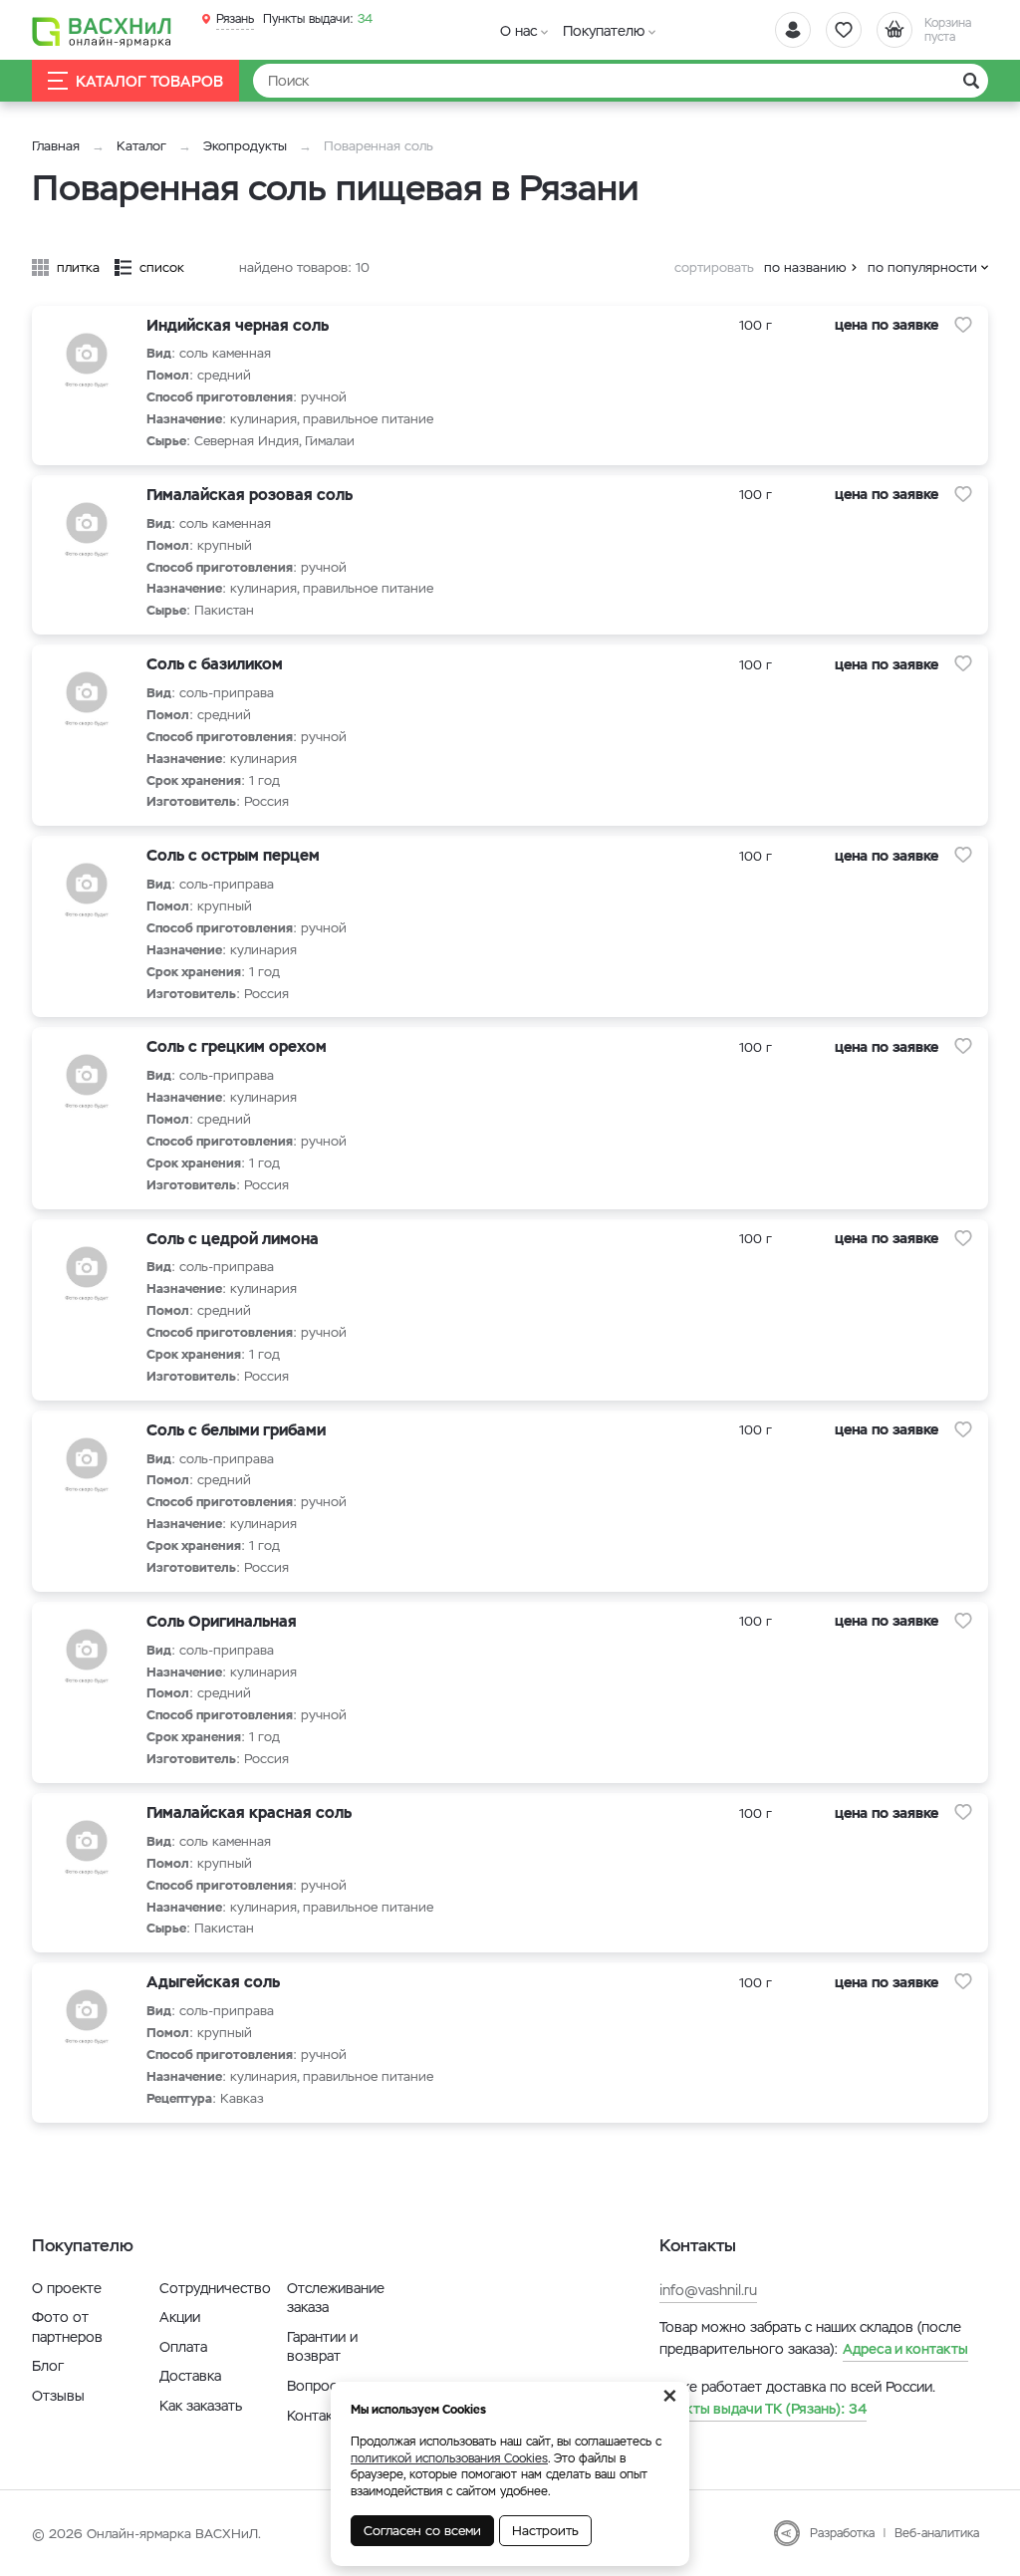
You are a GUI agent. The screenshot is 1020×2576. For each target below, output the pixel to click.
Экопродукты (245, 146)
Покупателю (604, 31)
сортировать (714, 267)
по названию (805, 267)
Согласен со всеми (422, 2531)
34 (318, 19)
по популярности (922, 267)
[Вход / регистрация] (793, 30)
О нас (518, 31)
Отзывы (58, 2396)
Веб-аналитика (937, 2533)
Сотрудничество (215, 2288)
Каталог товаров (149, 81)
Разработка (842, 2533)
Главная (56, 146)
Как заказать (201, 2406)
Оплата (183, 2347)
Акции (180, 2317)
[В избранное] (963, 325)
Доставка (190, 2376)
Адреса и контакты (905, 2349)
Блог (48, 2366)
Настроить (545, 2531)
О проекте (67, 2288)
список (162, 267)
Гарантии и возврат (322, 2347)
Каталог (141, 146)
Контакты (318, 2416)
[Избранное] (844, 30)
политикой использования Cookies (449, 2458)
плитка (78, 267)
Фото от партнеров (67, 2327)
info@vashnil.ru (708, 2290)
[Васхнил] (102, 31)
